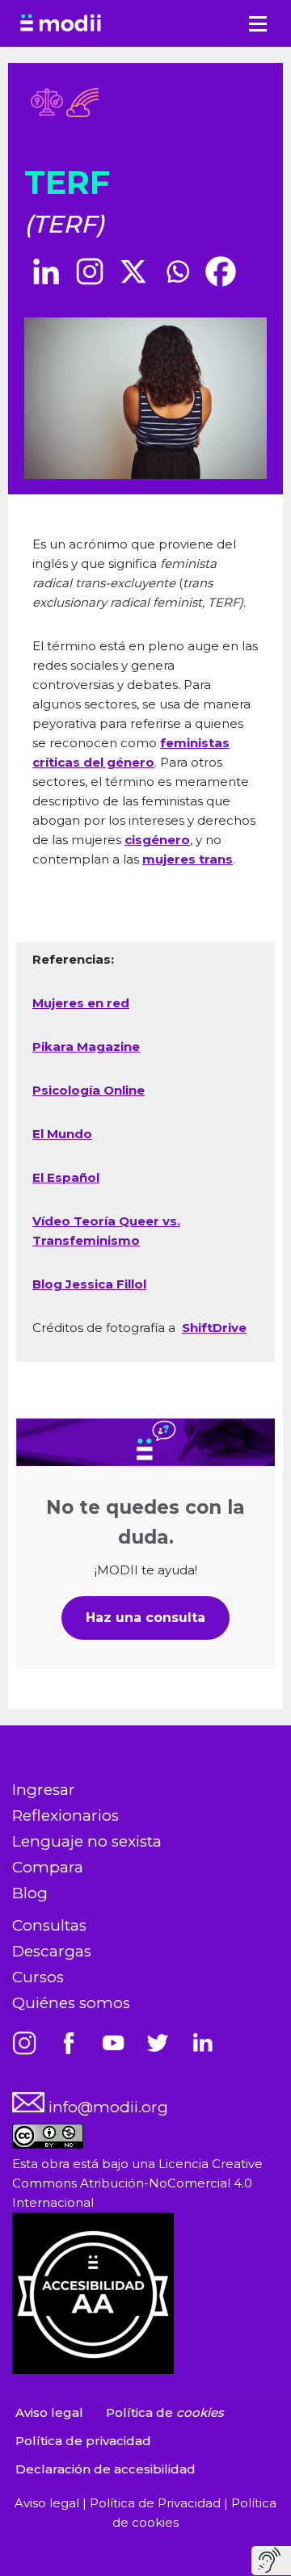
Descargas (52, 1951)
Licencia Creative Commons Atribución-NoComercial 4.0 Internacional (137, 2183)
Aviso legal (49, 2412)
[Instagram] (90, 271)
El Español (66, 1177)
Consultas (49, 1925)
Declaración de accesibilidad (105, 2469)
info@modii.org (106, 2107)
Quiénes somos (71, 2003)
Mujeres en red (81, 1003)
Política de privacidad (83, 2441)
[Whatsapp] (177, 271)
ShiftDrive (214, 1328)
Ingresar (44, 1790)
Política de (165, 2412)
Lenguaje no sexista (87, 1841)
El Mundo (62, 1134)
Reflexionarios (65, 1815)
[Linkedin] (46, 271)
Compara (48, 1867)
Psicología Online (89, 1090)
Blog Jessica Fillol (89, 1284)
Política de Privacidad (157, 2503)
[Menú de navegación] (258, 24)
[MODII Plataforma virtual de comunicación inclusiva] (61, 23)
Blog (30, 1893)
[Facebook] (221, 271)
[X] (133, 271)
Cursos (38, 1977)
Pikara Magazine (86, 1046)
